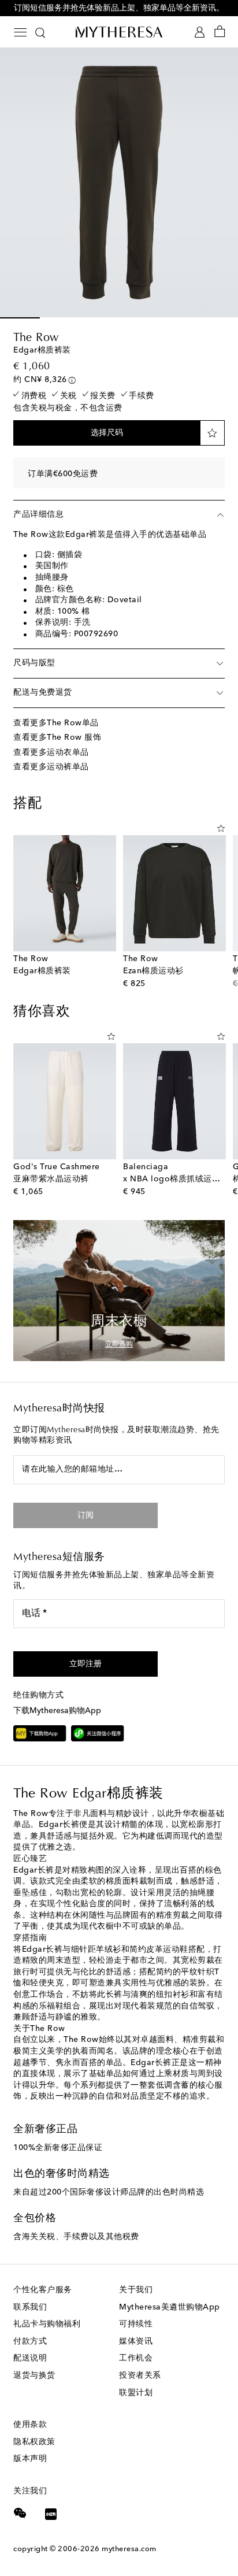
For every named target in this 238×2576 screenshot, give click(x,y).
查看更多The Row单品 (56, 723)
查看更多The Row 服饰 (57, 737)
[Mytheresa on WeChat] (20, 2513)
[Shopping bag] (220, 32)
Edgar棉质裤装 (42, 971)
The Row (36, 338)
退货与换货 (34, 2375)
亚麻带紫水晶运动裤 (51, 1179)
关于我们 (136, 2290)
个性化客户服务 (43, 2290)
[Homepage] (119, 32)
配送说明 (30, 2358)
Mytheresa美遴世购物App (170, 2307)
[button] (107, 433)
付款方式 (30, 2341)
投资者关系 (140, 2375)
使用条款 (30, 2425)
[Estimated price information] (72, 380)
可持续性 (136, 2324)
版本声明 (30, 2459)
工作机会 (136, 2358)
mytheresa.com (129, 2549)
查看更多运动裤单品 (51, 767)
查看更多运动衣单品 (51, 753)
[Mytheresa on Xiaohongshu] (51, 2515)
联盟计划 (136, 2393)
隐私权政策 (34, 2442)
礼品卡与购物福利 (47, 2324)
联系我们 (30, 2307)
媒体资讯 (136, 2341)
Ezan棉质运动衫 (153, 971)
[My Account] (200, 32)
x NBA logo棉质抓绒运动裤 (176, 1179)
